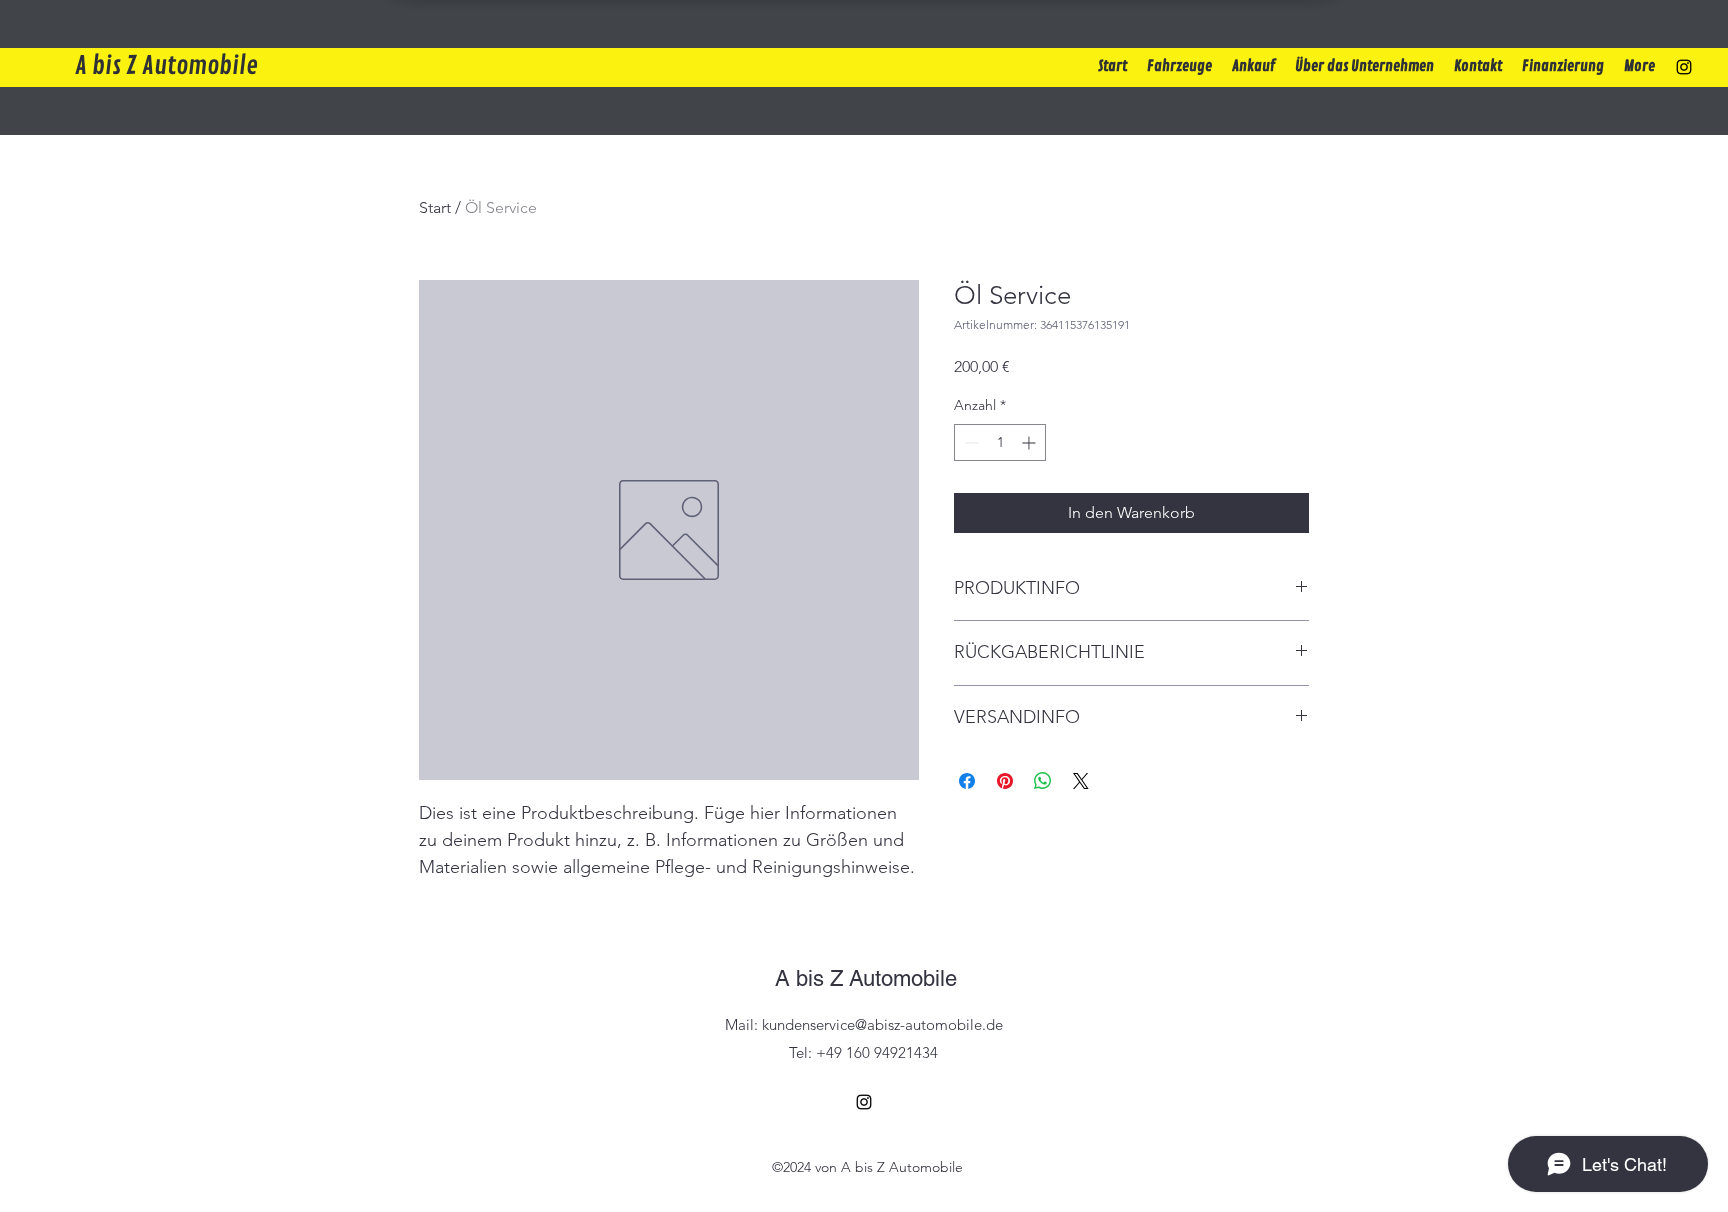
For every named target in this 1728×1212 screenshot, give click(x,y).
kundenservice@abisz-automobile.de (882, 1024)
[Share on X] (1081, 781)
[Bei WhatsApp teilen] (1043, 781)
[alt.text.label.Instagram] (1684, 67)
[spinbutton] (1000, 442)
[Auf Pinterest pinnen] (1005, 781)
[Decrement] (969, 442)
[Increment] (1030, 442)
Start (435, 207)
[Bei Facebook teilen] (967, 781)
